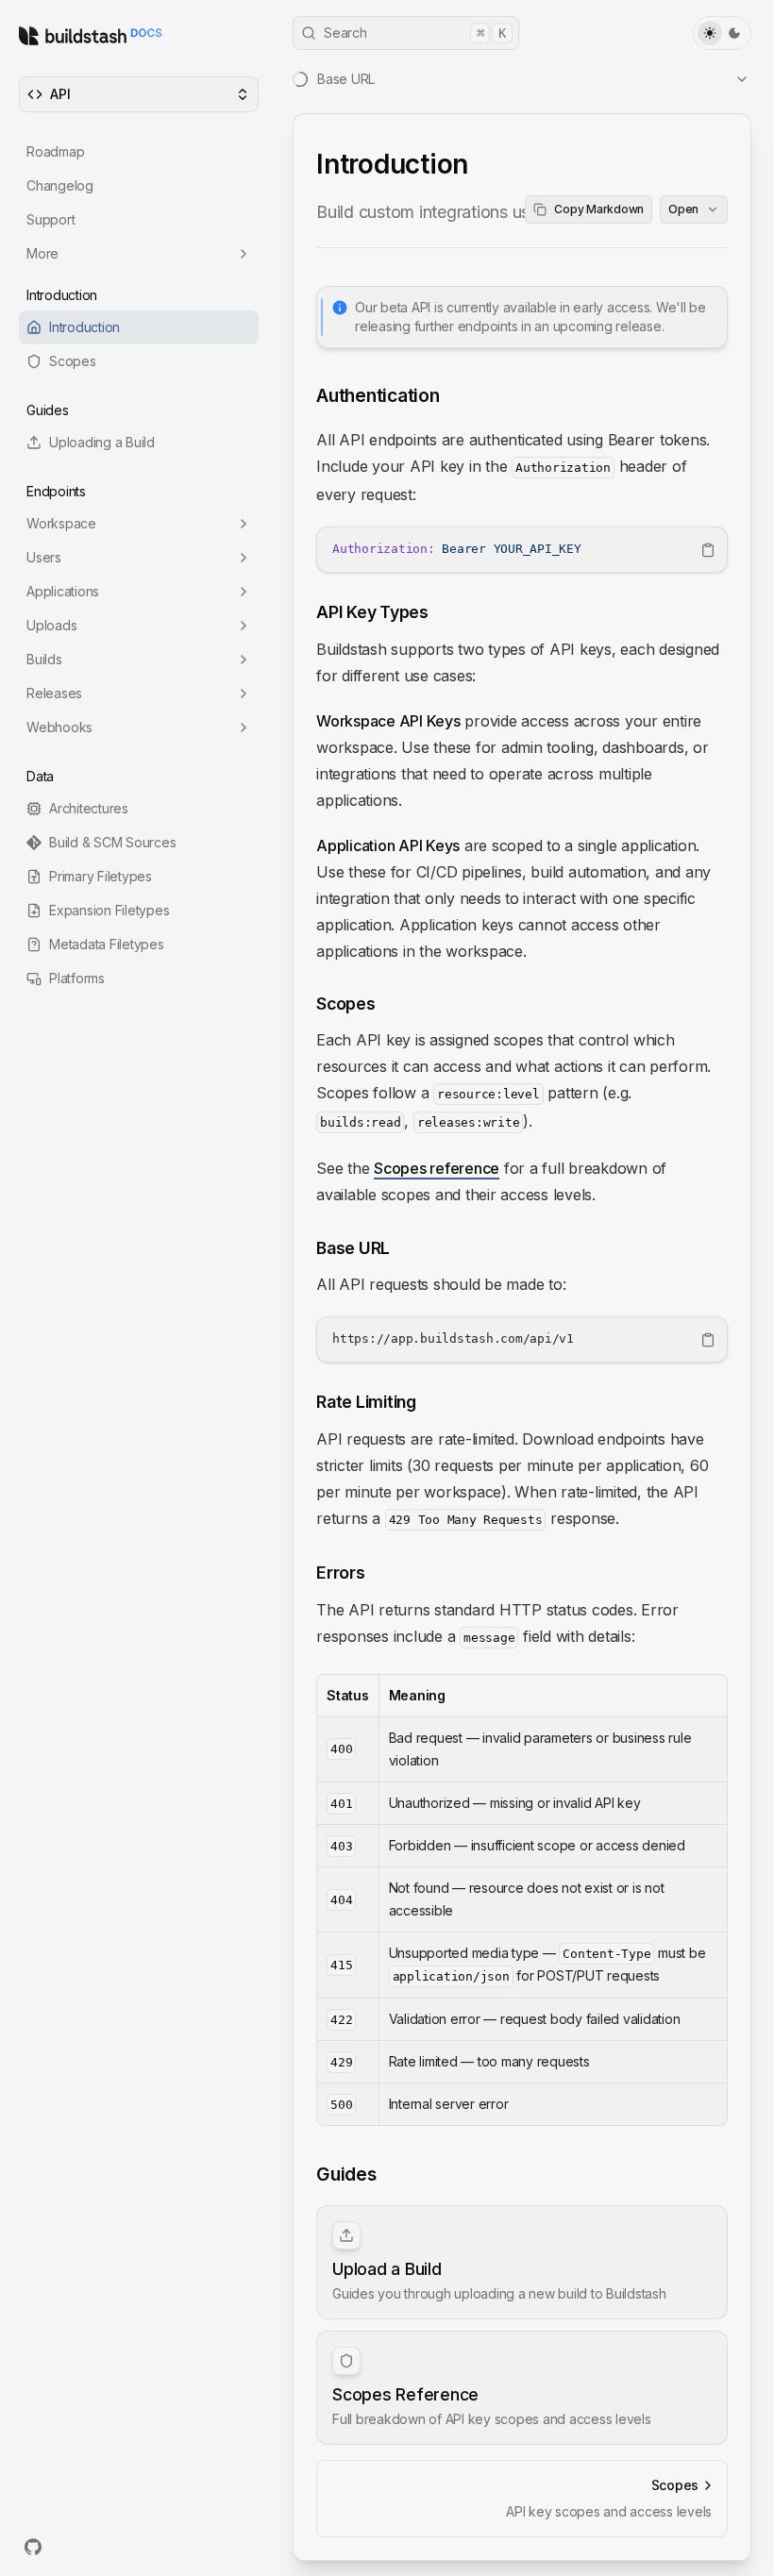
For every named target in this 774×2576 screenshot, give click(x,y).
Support (50, 219)
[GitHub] (33, 2547)
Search (415, 33)
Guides (346, 2174)
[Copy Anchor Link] (455, 396)
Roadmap (55, 151)
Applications (63, 591)
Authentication (378, 395)
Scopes (346, 1004)
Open (683, 209)
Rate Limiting (366, 1402)
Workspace (61, 523)
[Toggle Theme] (722, 33)
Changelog (60, 185)
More (42, 253)
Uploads (51, 625)
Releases (54, 693)
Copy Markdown (599, 209)
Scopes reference (437, 1168)
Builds (44, 659)
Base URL (353, 1248)
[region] (522, 550)
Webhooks (59, 727)
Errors (341, 1572)
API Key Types (372, 612)
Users (44, 557)
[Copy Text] (708, 550)
